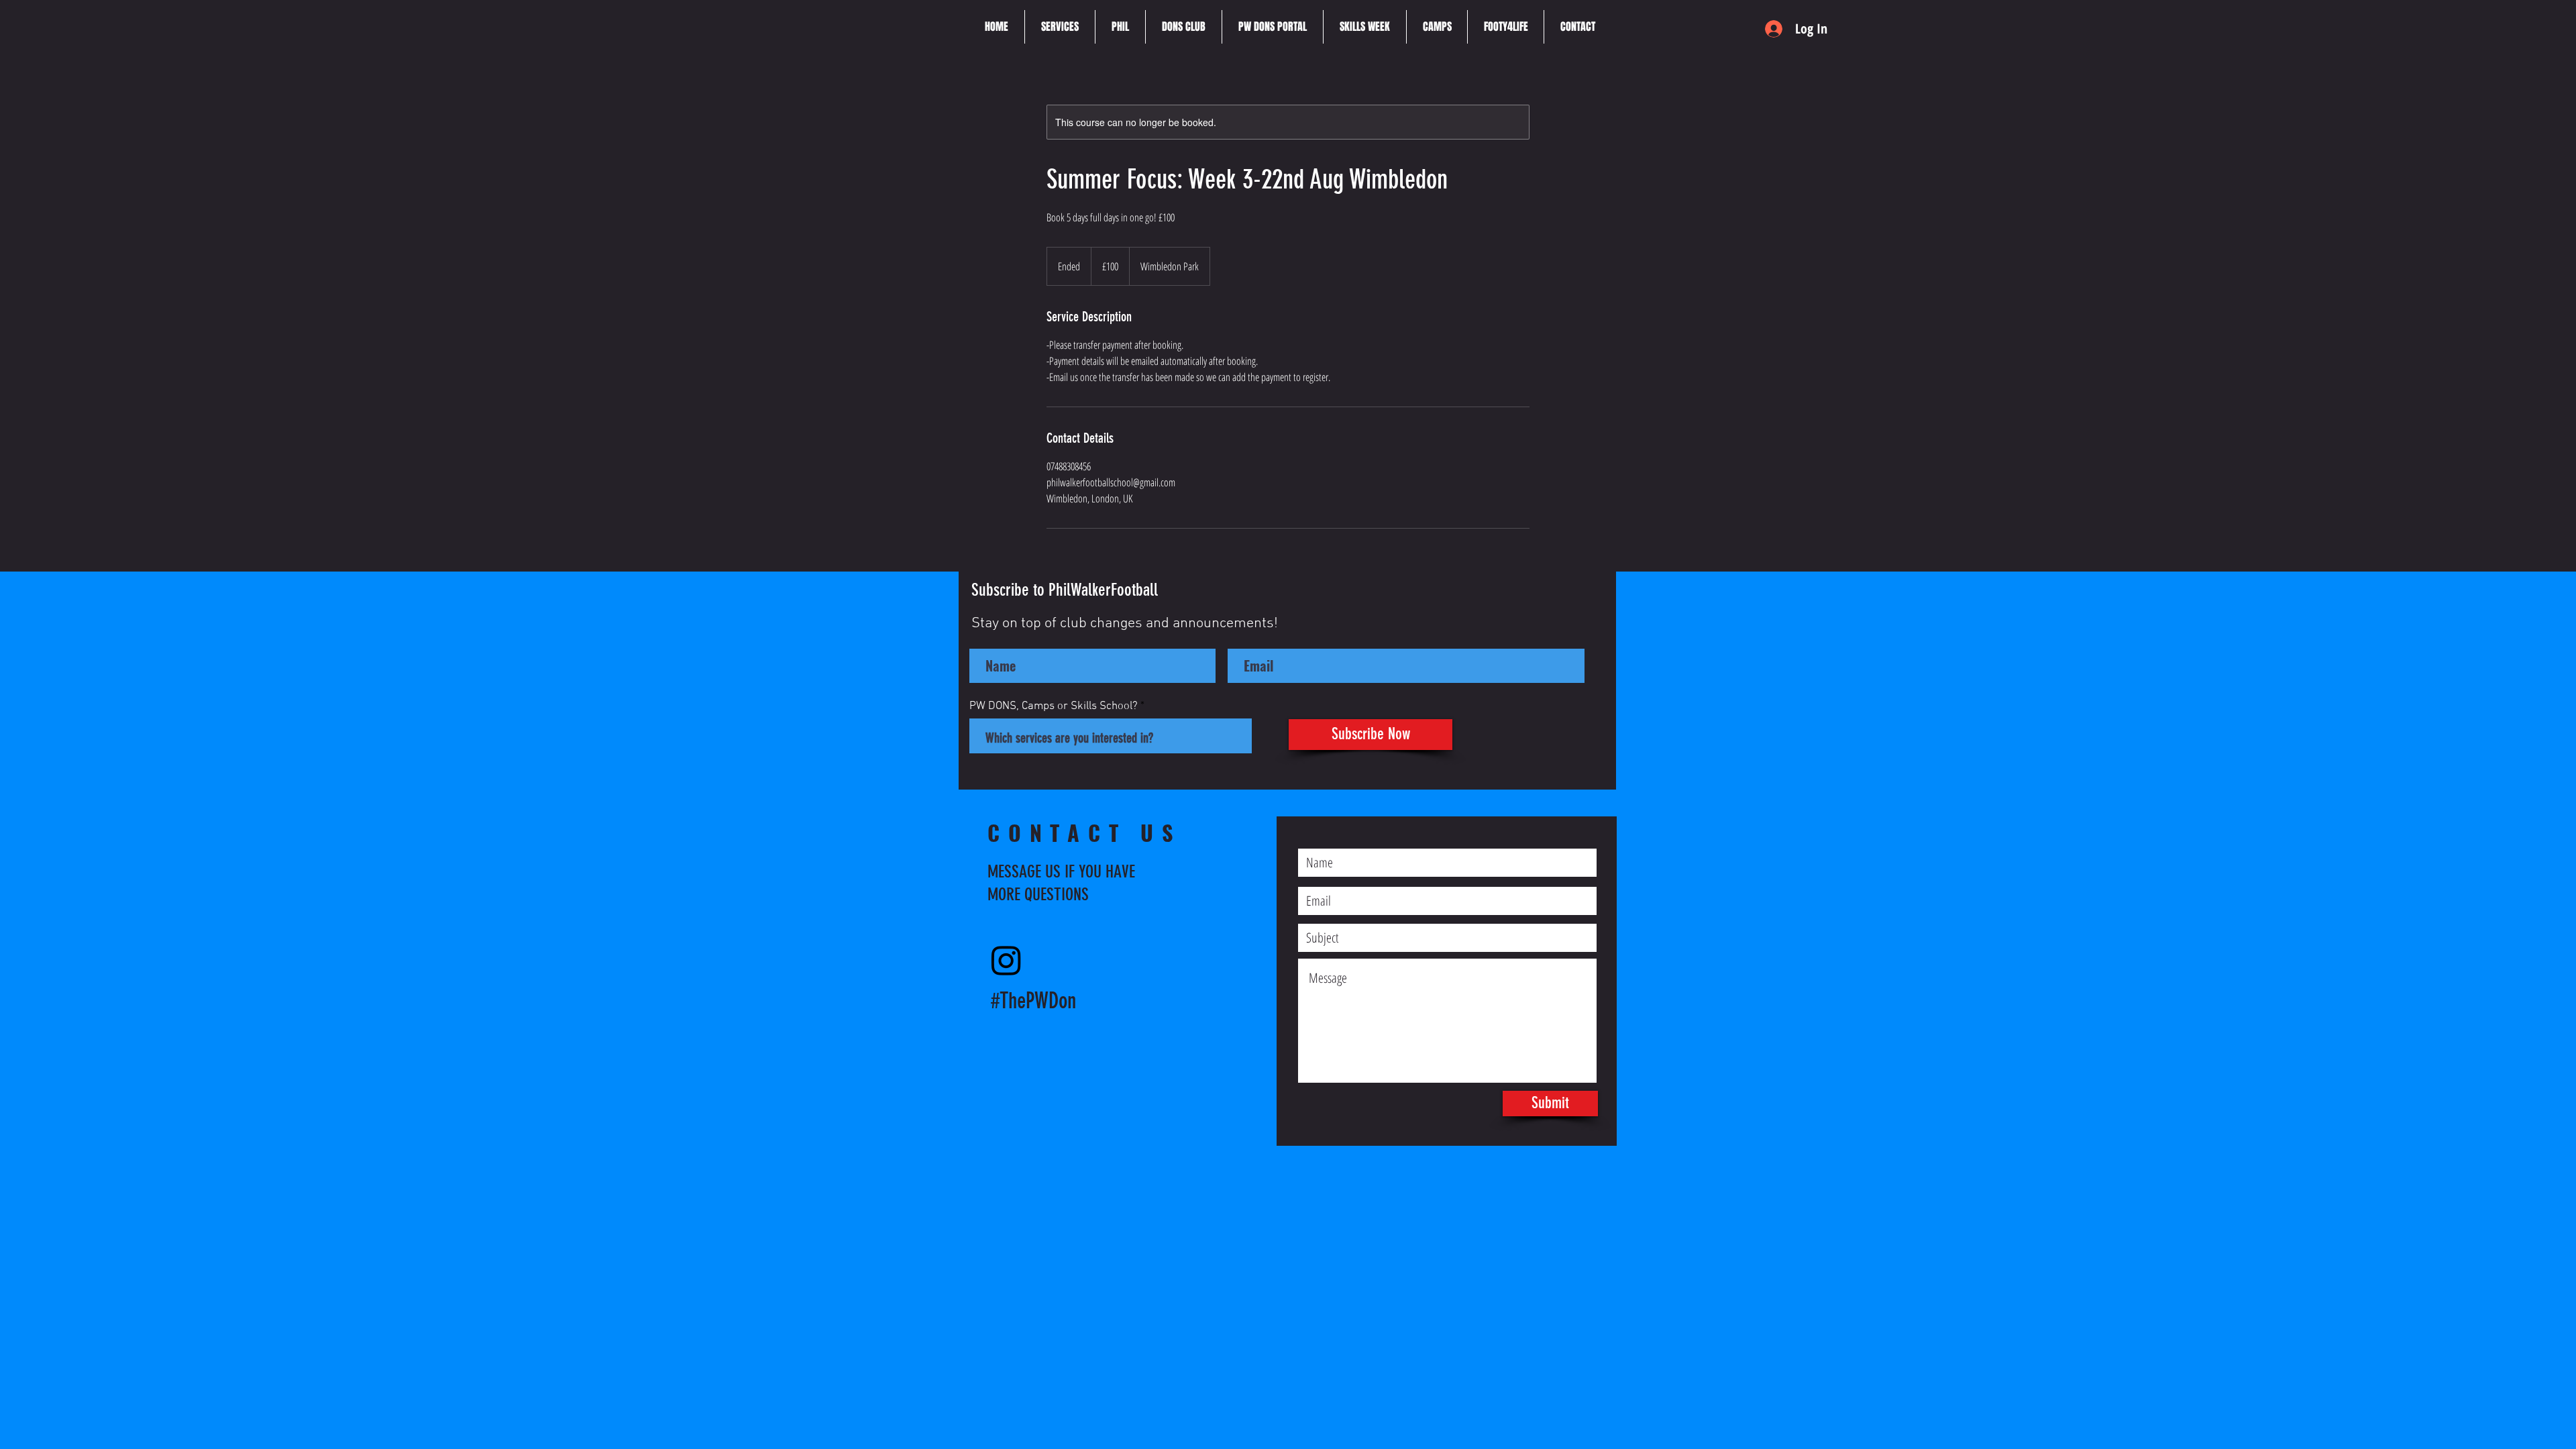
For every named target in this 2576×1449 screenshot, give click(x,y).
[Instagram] (1006, 960)
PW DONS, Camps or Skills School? (1054, 707)
